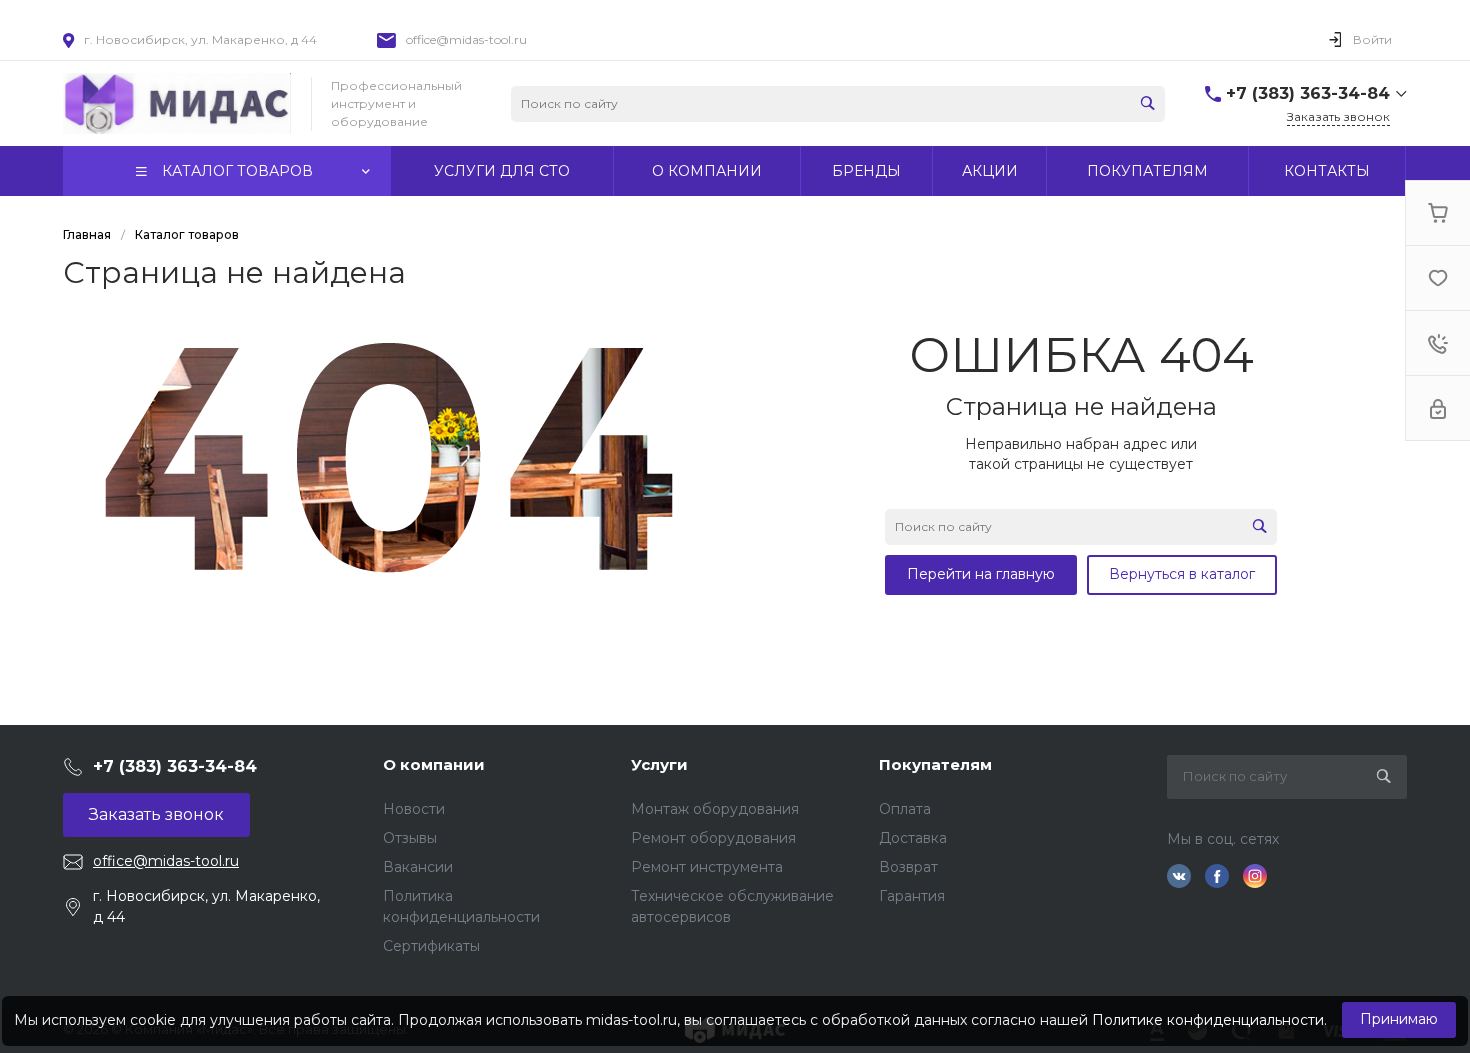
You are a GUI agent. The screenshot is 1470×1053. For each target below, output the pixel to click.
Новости (414, 809)
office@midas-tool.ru (466, 39)
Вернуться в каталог (1182, 574)
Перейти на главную (981, 574)
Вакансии (418, 867)
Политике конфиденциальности (1208, 1020)
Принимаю (1399, 1019)
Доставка (913, 838)
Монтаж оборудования (715, 809)
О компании (434, 764)
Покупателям (935, 764)
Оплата (905, 809)
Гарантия (912, 896)
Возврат (908, 867)
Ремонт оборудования (713, 838)
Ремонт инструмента (707, 867)
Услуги (659, 764)
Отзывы (410, 838)
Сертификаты (431, 946)
